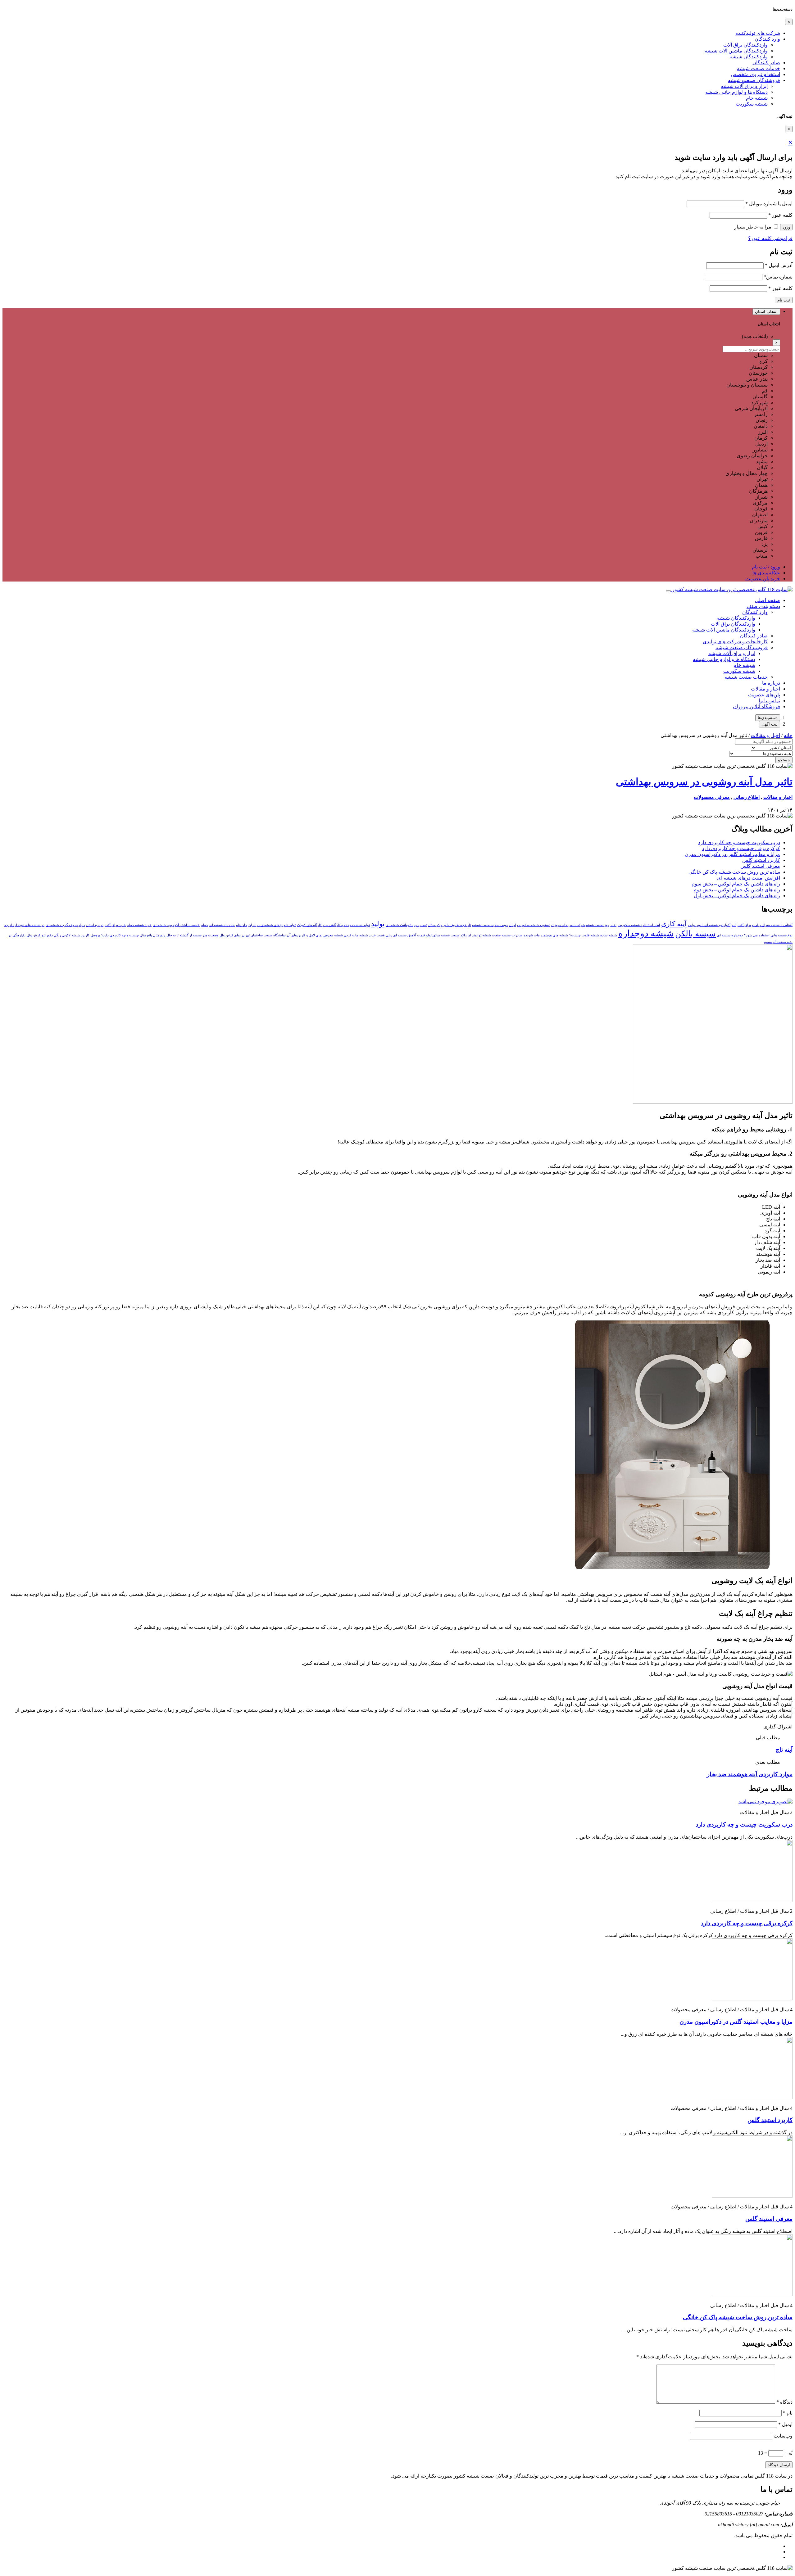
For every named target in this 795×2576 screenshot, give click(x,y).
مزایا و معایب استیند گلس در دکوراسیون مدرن (732, 854)
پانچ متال (159, 935)
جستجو (784, 760)
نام (788, 2413)
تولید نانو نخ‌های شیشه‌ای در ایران (272, 925)
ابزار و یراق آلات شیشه (744, 86)
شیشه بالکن (695, 934)
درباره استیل (95, 925)
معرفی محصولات (712, 797)
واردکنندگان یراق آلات (745, 45)
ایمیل (785, 2424)
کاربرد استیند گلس (761, 860)
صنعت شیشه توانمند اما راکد (481, 935)
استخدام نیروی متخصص (755, 74)
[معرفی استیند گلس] (752, 2196)
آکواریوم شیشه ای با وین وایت (709, 925)
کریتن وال (34, 935)
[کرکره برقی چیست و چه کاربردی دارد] (752, 1900)
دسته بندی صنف (763, 606)
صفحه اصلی (768, 600)
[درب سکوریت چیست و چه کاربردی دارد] (765, 1802)
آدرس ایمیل (779, 265)
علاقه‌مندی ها (766, 573)
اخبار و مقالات (765, 689)
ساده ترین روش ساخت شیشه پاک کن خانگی (734, 872)
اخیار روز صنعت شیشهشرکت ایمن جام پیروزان (584, 925)
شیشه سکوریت (752, 104)
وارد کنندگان (767, 39)
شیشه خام (757, 98)
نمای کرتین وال (230, 935)
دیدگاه (784, 2402)
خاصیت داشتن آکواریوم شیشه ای (176, 925)
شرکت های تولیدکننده (758, 33)
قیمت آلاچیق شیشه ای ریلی (405, 935)
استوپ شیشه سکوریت (533, 925)
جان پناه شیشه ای (222, 925)
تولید (378, 924)
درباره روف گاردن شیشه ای (65, 925)
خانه (788, 735)
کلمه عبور (780, 215)
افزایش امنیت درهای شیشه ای (749, 878)
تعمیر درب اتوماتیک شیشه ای (406, 925)
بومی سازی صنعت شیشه (490, 925)
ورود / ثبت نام (766, 567)
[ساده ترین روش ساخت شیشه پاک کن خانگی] (752, 2295)
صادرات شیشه (512, 935)
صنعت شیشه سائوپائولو (443, 935)
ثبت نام (784, 300)
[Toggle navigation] (668, 591)
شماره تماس (778, 277)
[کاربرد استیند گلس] (752, 2097)
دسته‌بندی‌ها (768, 718)
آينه (734, 925)
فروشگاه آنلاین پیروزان (756, 706)
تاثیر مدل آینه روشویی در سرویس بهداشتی (704, 782)
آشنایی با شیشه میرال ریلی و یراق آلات (765, 925)
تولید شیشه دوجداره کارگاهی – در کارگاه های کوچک (333, 925)
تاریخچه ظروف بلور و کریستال (449, 925)
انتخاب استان (766, 312)
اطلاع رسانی (747, 797)
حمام (204, 925)
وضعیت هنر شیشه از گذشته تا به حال (192, 935)
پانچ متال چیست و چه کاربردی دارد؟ (127, 935)
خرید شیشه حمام (139, 925)
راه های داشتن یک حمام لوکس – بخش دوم (737, 890)
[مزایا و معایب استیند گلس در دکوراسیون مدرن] (752, 1999)
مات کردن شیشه (346, 935)
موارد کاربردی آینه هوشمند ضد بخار (750, 1774)
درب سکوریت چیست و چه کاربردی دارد (739, 842)
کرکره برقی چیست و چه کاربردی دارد (741, 848)
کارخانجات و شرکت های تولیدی (735, 642)
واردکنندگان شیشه (749, 57)
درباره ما (771, 683)
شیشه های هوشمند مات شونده (546, 935)
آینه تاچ (784, 1750)
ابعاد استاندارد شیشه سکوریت (639, 925)
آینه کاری (674, 924)
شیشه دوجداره (646, 933)
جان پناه (242, 925)
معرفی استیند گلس (760, 866)
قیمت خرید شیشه (372, 935)
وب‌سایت (783, 2436)
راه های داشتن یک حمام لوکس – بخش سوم (736, 884)
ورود (786, 227)
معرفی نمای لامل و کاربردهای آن (310, 935)
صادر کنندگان (766, 63)
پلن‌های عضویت (764, 695)
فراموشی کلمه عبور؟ (770, 238)
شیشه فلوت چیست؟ (584, 935)
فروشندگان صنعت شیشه (754, 80)
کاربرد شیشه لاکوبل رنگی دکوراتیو (66, 935)
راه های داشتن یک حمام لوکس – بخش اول (737, 896)
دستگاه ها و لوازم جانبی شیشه (736, 92)
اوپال (512, 925)
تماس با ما (769, 701)
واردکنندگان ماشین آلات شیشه (736, 51)
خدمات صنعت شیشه (759, 68)
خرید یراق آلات (115, 925)
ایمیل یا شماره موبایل (769, 204)
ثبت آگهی (770, 724)
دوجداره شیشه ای (730, 935)
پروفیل (95, 935)
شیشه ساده (609, 935)
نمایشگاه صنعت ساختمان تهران (264, 935)
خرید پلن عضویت (763, 579)
